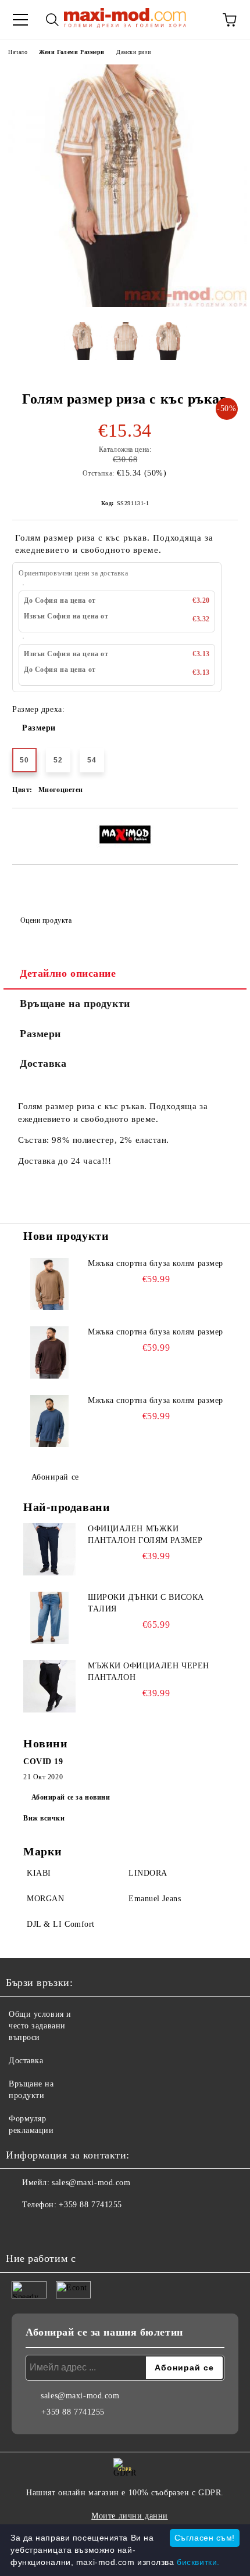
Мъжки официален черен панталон (149, 1672)
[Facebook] (21, 2228)
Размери (39, 728)
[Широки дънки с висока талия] (49, 1618)
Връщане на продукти (75, 1003)
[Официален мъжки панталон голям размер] (49, 1549)
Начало (18, 52)
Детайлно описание (68, 973)
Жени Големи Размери (72, 52)
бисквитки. (198, 2562)
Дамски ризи (133, 52)
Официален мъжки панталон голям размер (145, 1535)
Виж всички (44, 1818)
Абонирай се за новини (71, 1797)
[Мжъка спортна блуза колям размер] (49, 1284)
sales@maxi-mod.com (91, 2183)
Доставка (43, 1063)
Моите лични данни (130, 2516)
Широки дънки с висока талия (146, 1603)
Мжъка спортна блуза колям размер (156, 1263)
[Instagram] (47, 2228)
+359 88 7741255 (90, 2205)
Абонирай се (55, 1477)
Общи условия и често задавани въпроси (40, 2026)
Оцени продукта (46, 920)
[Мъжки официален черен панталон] (49, 1686)
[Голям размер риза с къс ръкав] (125, 305)
